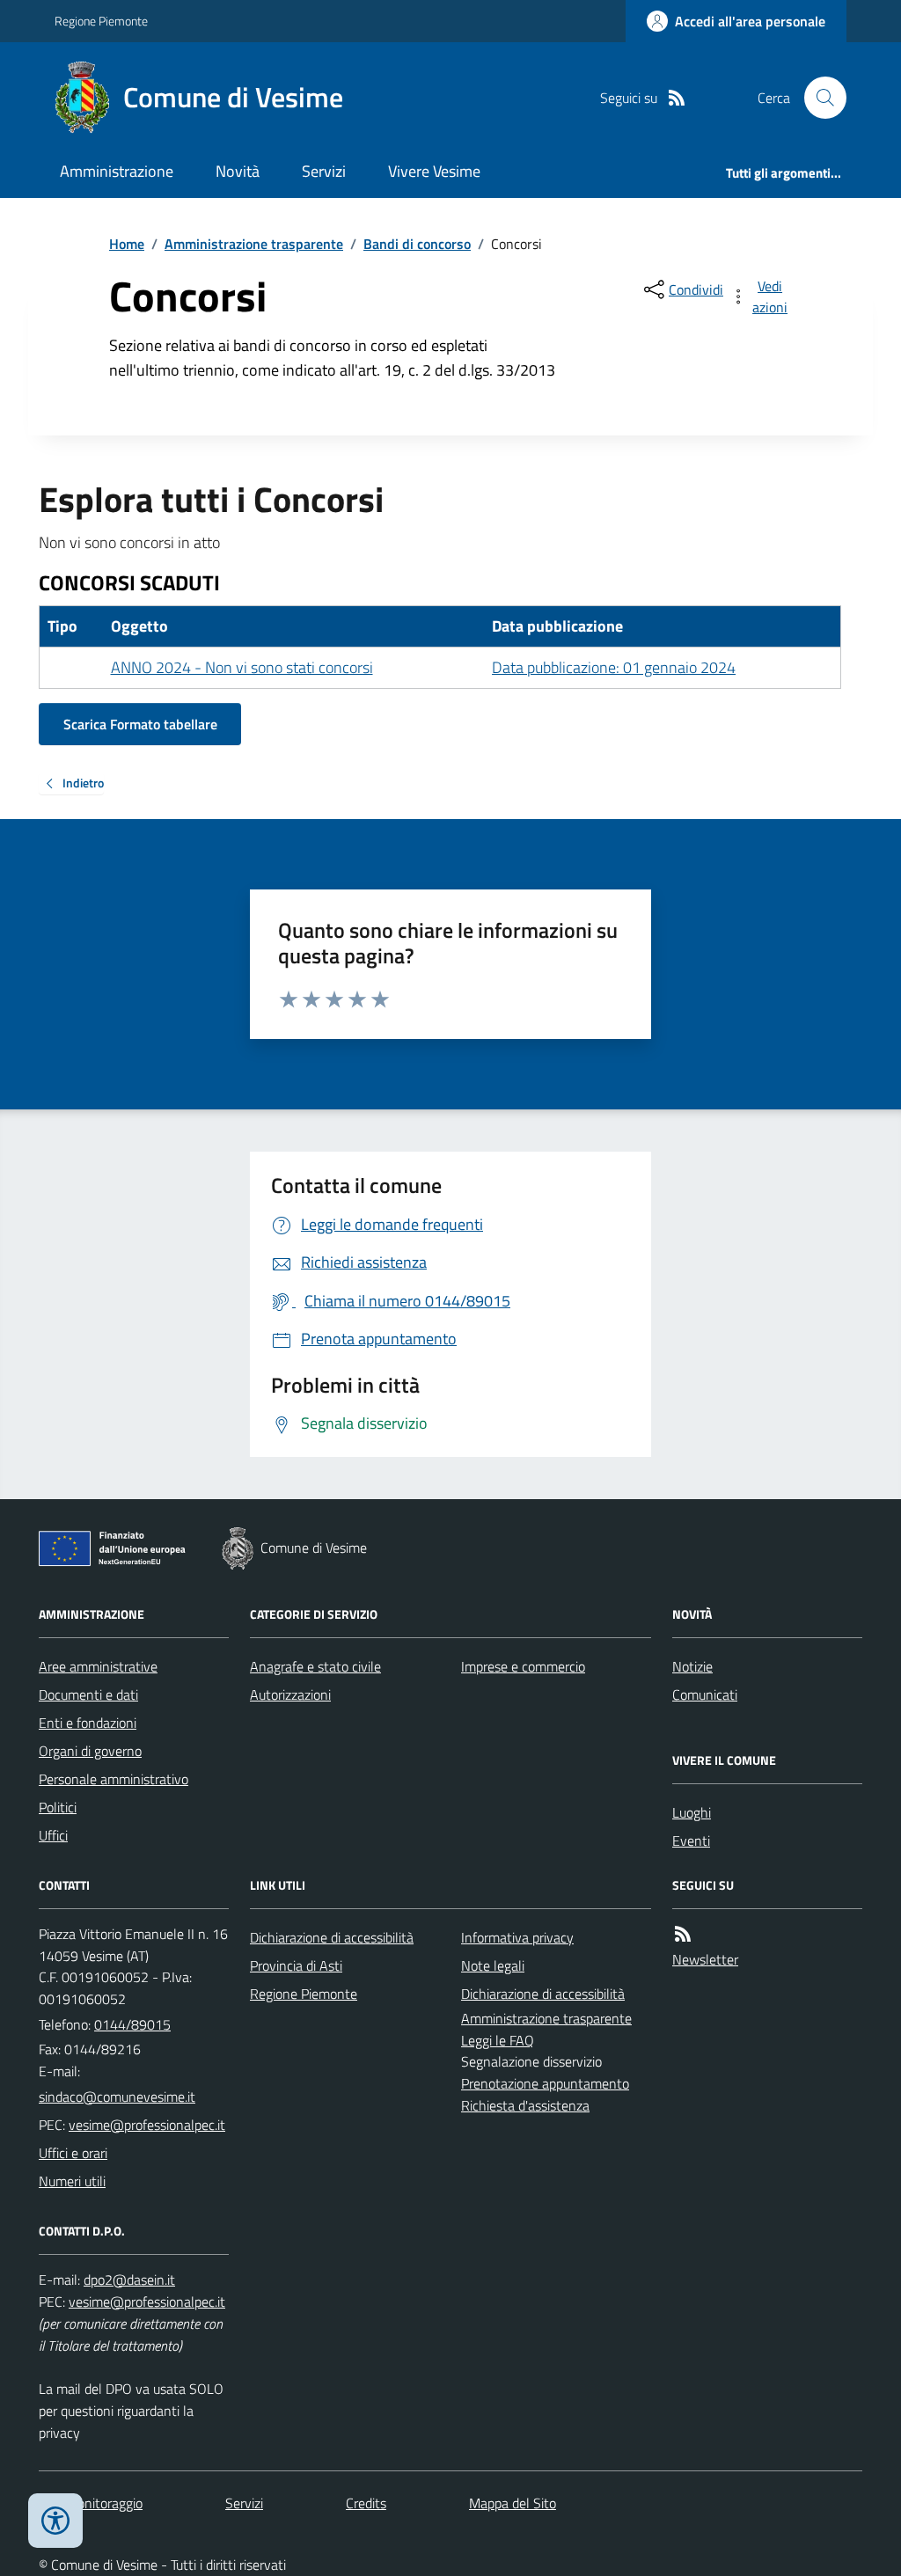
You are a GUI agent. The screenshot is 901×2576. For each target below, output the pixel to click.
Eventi (691, 1841)
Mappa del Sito (513, 2503)
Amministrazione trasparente (254, 244)
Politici (58, 1807)
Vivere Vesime (434, 171)
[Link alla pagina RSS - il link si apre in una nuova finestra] (677, 98)
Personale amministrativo (114, 1779)
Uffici (53, 1835)
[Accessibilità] (55, 2521)
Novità (238, 171)
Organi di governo (90, 1751)
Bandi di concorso (417, 244)
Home (127, 244)
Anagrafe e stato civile (315, 1666)
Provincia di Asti (296, 1965)
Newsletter (705, 1959)
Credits (366, 2503)
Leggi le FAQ (498, 2040)
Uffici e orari (73, 2153)
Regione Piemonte (101, 21)
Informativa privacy (517, 1937)
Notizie (692, 1666)
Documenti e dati (88, 1694)
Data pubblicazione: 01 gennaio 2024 (614, 667)
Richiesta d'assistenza (525, 2105)
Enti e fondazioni (88, 1723)
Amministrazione (117, 171)
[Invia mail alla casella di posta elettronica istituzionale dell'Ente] (117, 2097)
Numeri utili (72, 2181)
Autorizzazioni (290, 1694)
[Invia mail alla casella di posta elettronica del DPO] (129, 2280)
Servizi (324, 171)
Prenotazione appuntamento (545, 2083)
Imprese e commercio (523, 1666)
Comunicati (705, 1694)
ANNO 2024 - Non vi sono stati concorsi (242, 667)
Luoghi (692, 1812)
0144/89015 (132, 2024)
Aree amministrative (98, 1666)
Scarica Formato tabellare (140, 724)
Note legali (493, 1965)
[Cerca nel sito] (818, 98)
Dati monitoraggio (91, 2503)
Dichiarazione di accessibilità (332, 1937)
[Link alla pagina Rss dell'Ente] (683, 1934)
